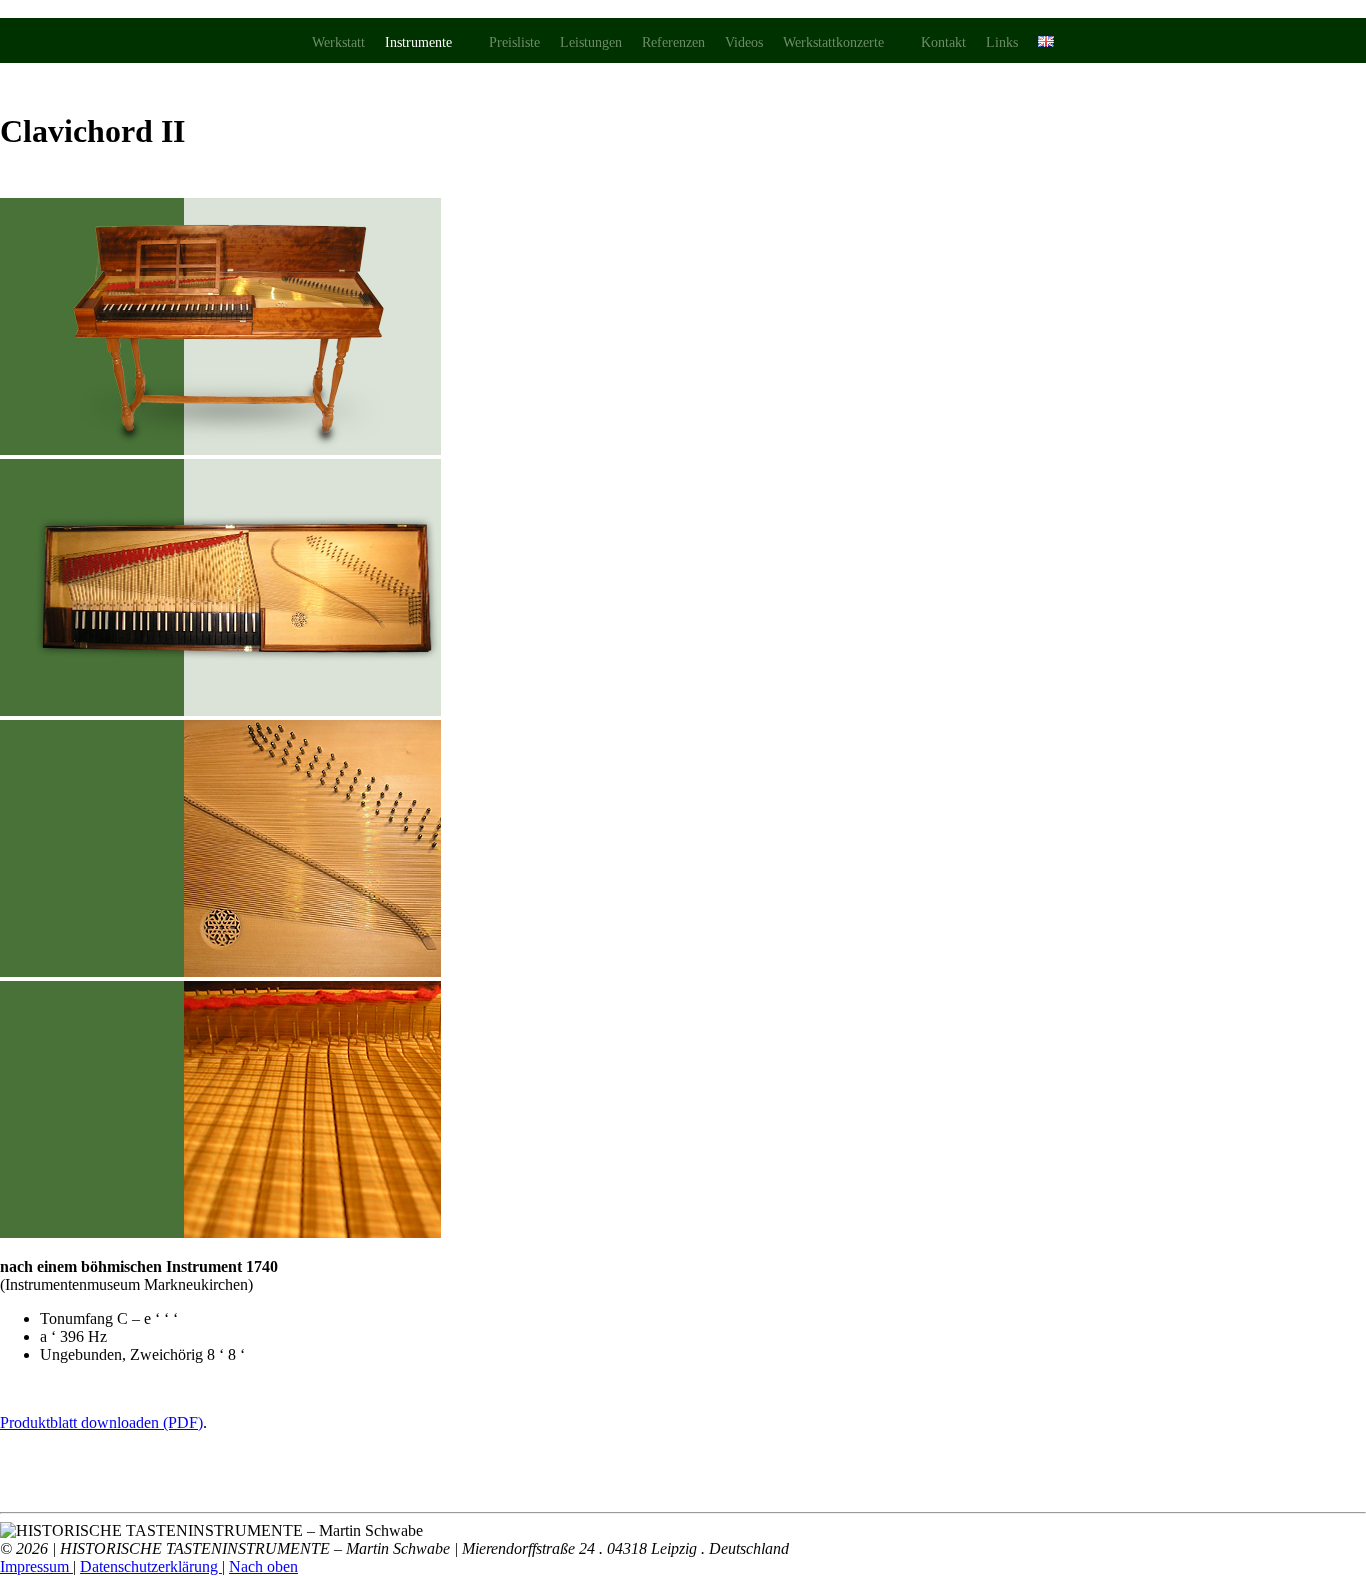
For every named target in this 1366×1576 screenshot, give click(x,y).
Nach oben (263, 1566)
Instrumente (418, 42)
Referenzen (673, 42)
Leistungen (591, 42)
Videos (744, 42)
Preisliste (514, 42)
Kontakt (943, 42)
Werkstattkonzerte (833, 42)
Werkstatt (338, 42)
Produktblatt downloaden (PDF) (101, 1422)
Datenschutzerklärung (151, 1566)
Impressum (36, 1566)
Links (1002, 42)
